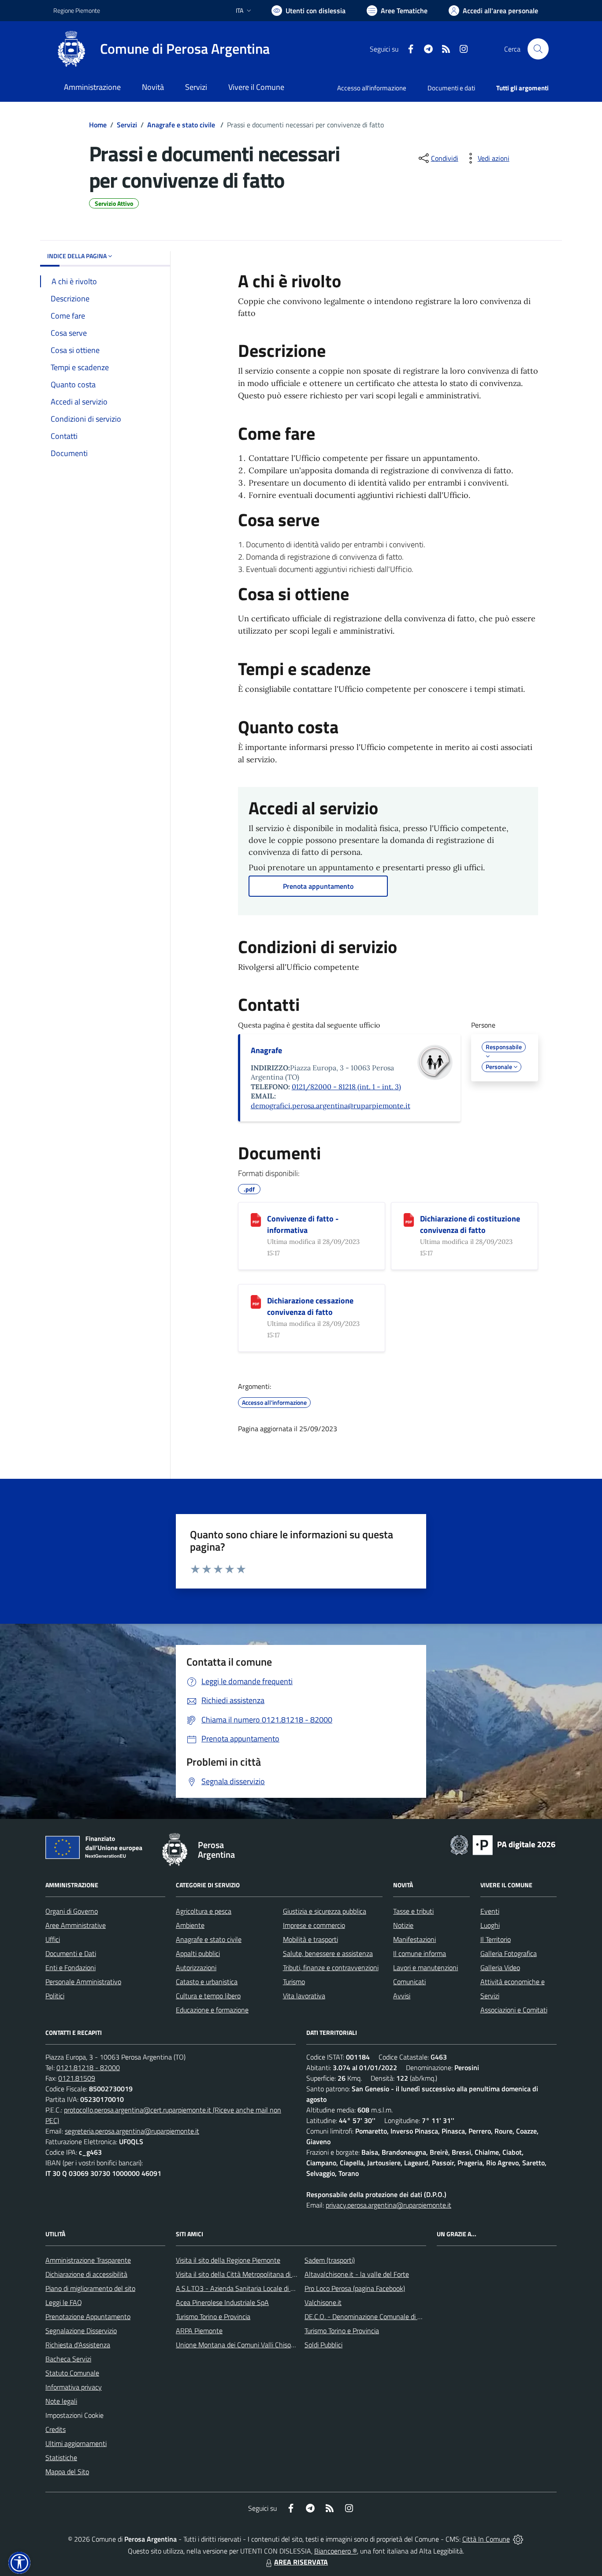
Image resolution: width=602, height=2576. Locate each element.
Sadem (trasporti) (330, 2260)
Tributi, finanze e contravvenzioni (331, 1967)
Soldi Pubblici (323, 2345)
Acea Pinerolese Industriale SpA (222, 2302)
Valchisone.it (323, 2302)
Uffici (53, 1939)
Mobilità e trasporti (310, 1939)
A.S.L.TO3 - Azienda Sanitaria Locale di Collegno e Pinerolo (261, 2288)
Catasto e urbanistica (207, 1982)
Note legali (61, 2401)
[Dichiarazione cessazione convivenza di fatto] (256, 1302)
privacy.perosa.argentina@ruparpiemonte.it (388, 2205)
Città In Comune (486, 2539)
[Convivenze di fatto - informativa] (256, 1220)
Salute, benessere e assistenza (328, 1953)
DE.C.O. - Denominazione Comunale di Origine (371, 2316)
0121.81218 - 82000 (88, 2067)
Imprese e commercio (314, 1925)
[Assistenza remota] (518, 2539)
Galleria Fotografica (509, 1953)
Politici (55, 1996)
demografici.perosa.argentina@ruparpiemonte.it (331, 1106)
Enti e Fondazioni (71, 1967)
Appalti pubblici (198, 1953)
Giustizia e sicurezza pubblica (325, 1911)
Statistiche (61, 2457)
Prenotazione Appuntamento (88, 2316)
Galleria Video (500, 1967)
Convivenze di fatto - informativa (303, 1224)
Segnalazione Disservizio (81, 2331)
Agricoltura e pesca (204, 1911)
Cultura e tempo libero (208, 1996)
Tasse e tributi (413, 1911)
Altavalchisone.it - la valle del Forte (357, 2274)
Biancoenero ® (336, 2551)
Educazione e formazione (212, 2010)
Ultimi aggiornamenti (76, 2443)
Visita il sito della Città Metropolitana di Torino (243, 2274)
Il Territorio (496, 1939)
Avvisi (402, 1996)
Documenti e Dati (71, 1953)
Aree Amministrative (76, 1925)
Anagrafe (266, 1050)
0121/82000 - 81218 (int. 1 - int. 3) (346, 1087)
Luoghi (490, 1925)
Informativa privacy (74, 2387)
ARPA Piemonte (199, 2331)
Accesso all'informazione (372, 88)
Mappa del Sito (67, 2472)
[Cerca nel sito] (538, 49)
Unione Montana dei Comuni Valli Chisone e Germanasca (259, 2345)
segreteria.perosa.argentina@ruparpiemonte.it (132, 2131)
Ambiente (190, 1925)
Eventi (490, 1911)
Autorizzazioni (196, 1967)
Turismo (294, 1982)
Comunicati (409, 1982)
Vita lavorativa (304, 1996)
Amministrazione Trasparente (88, 2260)
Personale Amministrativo (83, 1982)
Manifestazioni (414, 1939)
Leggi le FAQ (64, 2302)
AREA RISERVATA (301, 2562)
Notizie (403, 1925)
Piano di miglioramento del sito (90, 2288)
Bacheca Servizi (68, 2359)
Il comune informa (420, 1953)
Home (98, 125)
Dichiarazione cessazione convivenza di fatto (310, 1306)
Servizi (127, 125)
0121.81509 (77, 2078)
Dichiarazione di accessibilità (86, 2274)
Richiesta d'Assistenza (78, 2345)
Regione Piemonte (77, 10)
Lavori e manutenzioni (425, 1967)
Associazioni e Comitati (514, 2010)
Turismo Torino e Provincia (213, 2316)
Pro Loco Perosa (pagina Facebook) (355, 2288)
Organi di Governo (72, 1911)
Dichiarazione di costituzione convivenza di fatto (470, 1224)
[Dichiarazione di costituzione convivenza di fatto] (409, 1220)
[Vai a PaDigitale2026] (503, 1844)
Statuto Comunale (72, 2373)
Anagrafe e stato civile (182, 125)
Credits (56, 2429)
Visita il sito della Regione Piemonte (228, 2260)
